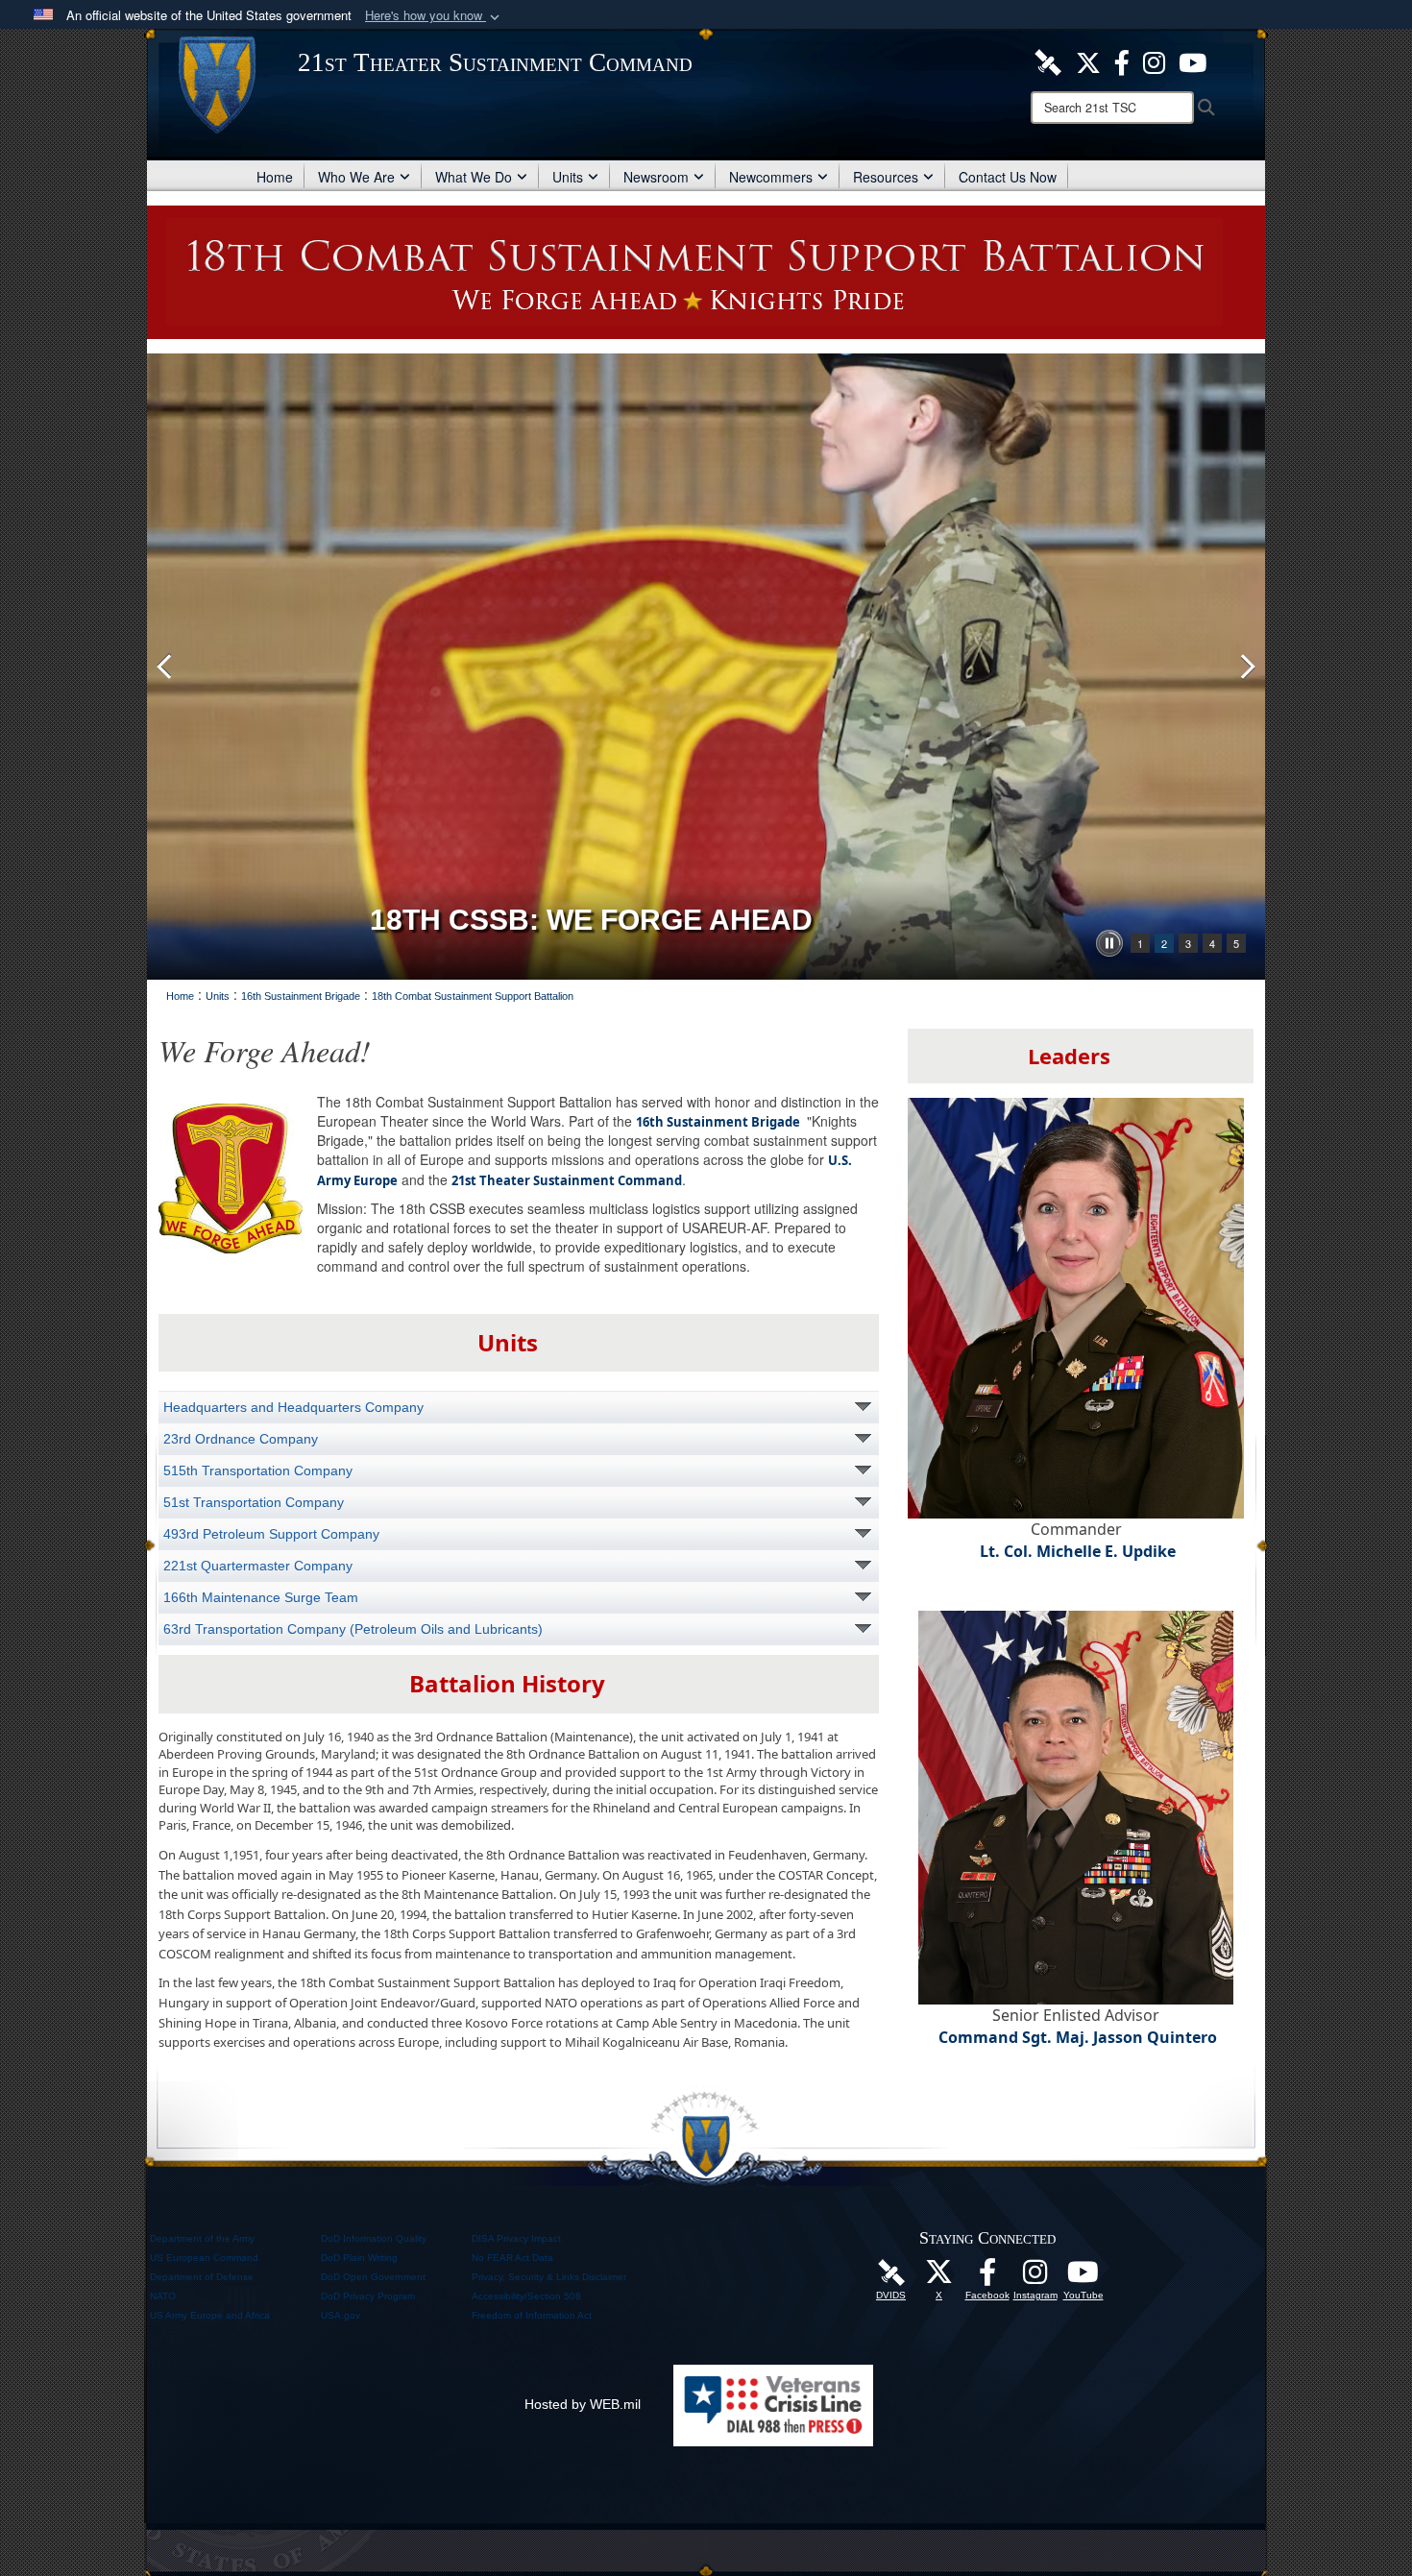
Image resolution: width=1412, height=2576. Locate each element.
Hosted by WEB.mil (583, 2404)
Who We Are (356, 177)
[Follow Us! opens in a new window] (1088, 61)
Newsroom (656, 177)
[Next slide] (1246, 667)
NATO (163, 2296)
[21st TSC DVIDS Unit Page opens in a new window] (1048, 61)
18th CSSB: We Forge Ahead (591, 920)
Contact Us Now (1008, 177)
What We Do (474, 177)
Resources (886, 177)
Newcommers (771, 177)
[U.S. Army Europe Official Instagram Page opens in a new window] (1154, 61)
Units (568, 177)
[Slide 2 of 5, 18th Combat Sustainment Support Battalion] (706, 667)
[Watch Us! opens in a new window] (1083, 2277)
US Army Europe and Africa (210, 2315)
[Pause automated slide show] (1109, 943)
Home (275, 177)
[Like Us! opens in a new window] (1122, 61)
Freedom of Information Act (532, 2315)
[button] (434, 16)
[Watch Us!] (1193, 61)
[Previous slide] (166, 667)
